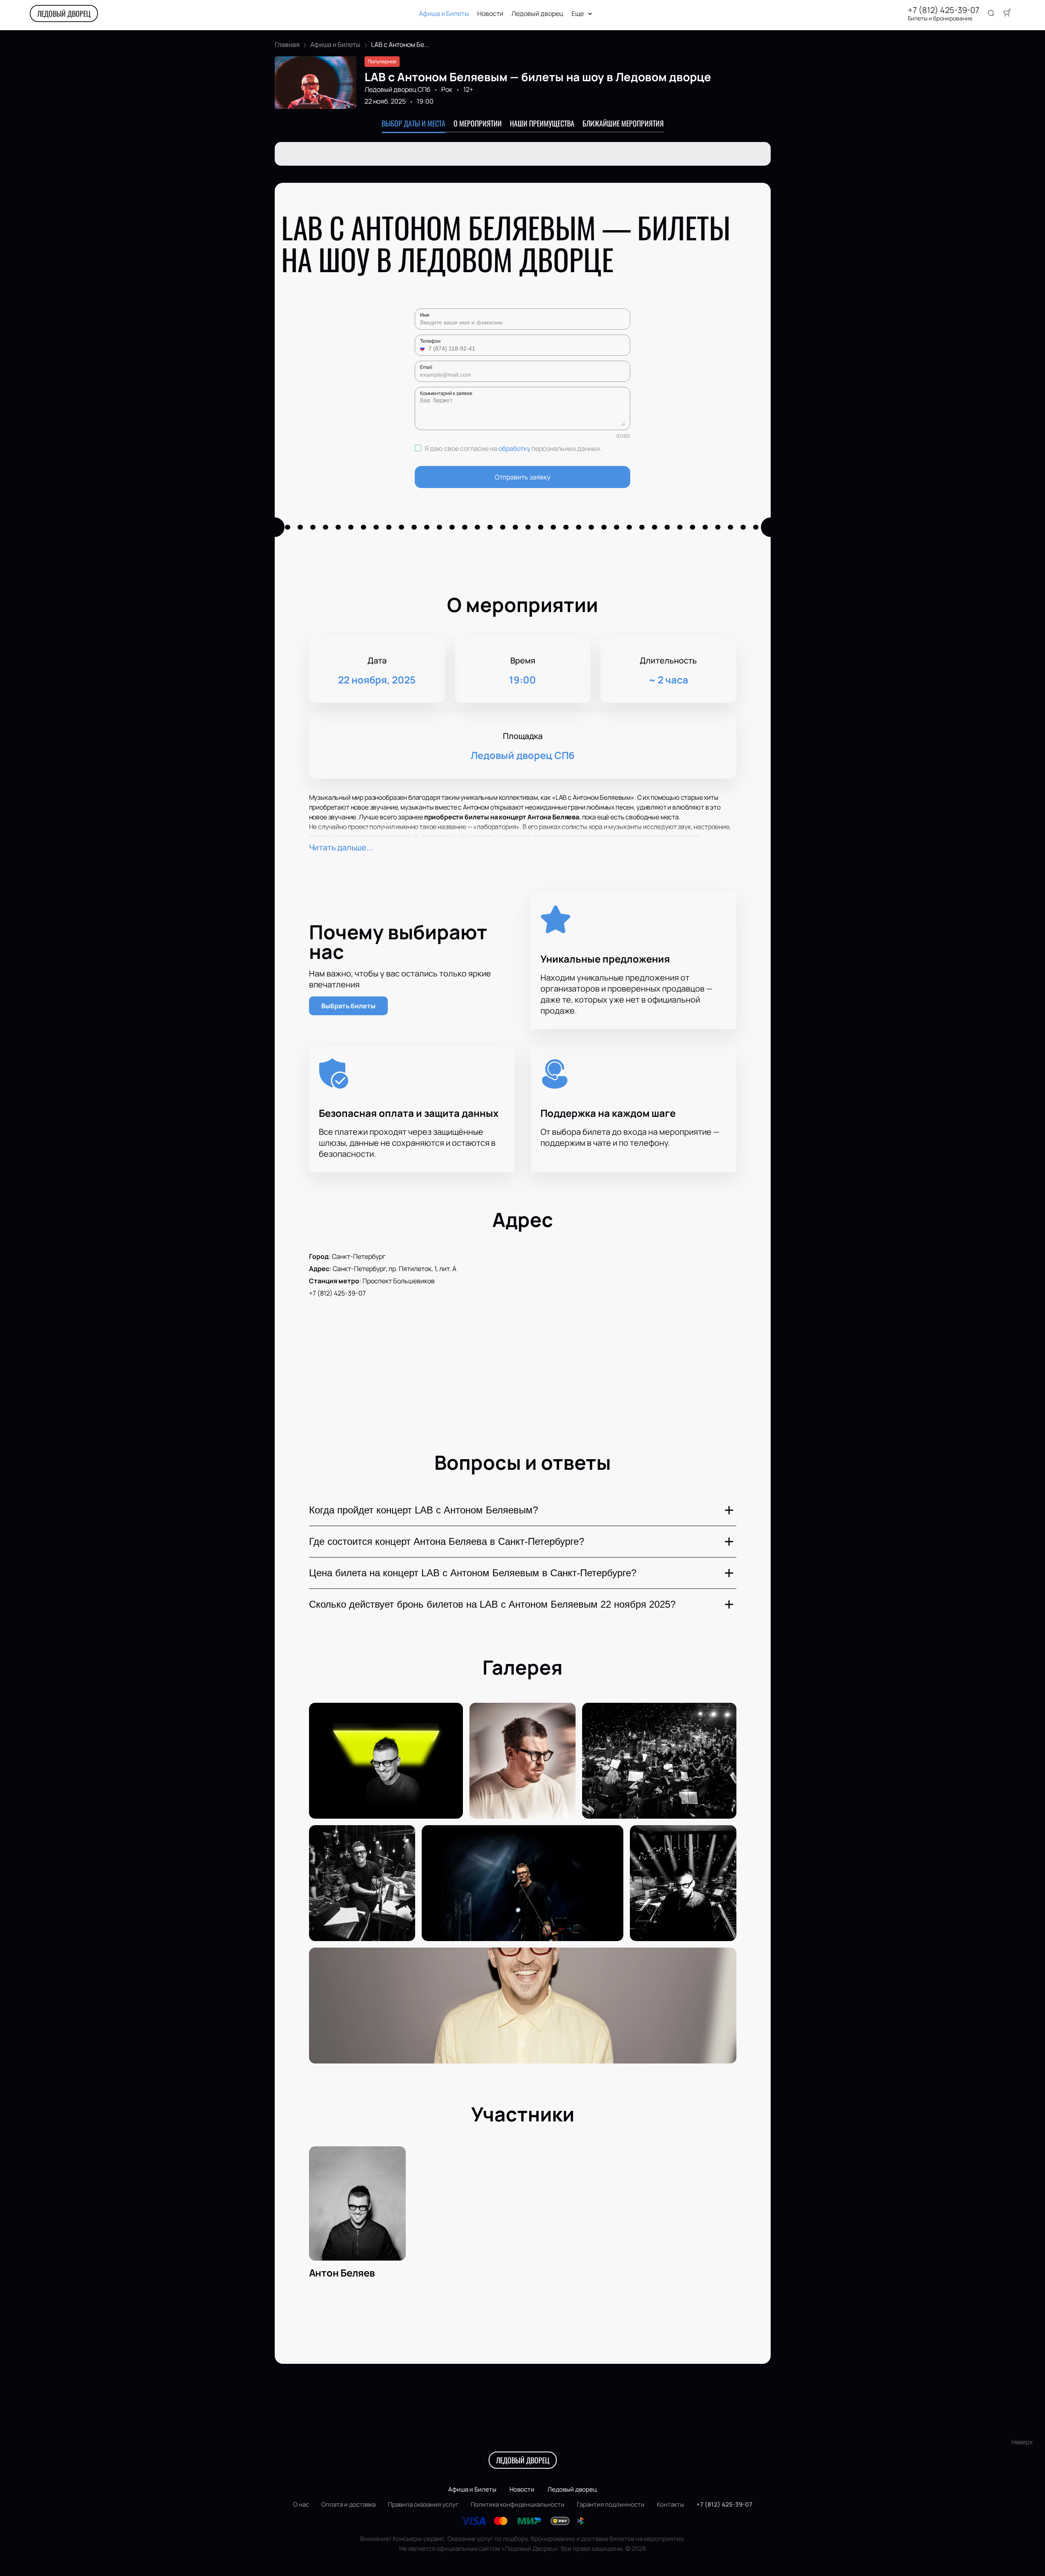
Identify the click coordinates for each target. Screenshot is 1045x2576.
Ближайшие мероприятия (623, 123)
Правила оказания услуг (423, 2504)
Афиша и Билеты (444, 14)
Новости (490, 14)
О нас (301, 2504)
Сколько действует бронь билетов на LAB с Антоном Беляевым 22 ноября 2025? (492, 1604)
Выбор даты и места (414, 123)
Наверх (1022, 2442)
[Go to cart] (1007, 13)
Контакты (670, 2504)
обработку (514, 448)
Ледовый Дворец (64, 13)
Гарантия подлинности (611, 2504)
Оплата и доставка (348, 2504)
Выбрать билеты (348, 1006)
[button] (423, 348)
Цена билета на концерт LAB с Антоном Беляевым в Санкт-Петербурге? (473, 1573)
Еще (578, 14)
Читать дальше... (341, 847)
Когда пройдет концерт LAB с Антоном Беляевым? (424, 1510)
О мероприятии (478, 123)
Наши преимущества (542, 123)
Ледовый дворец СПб (397, 89)
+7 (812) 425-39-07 (944, 10)
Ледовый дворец (537, 14)
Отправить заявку (522, 477)
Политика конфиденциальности (518, 2504)
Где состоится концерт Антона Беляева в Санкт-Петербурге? (447, 1541)
